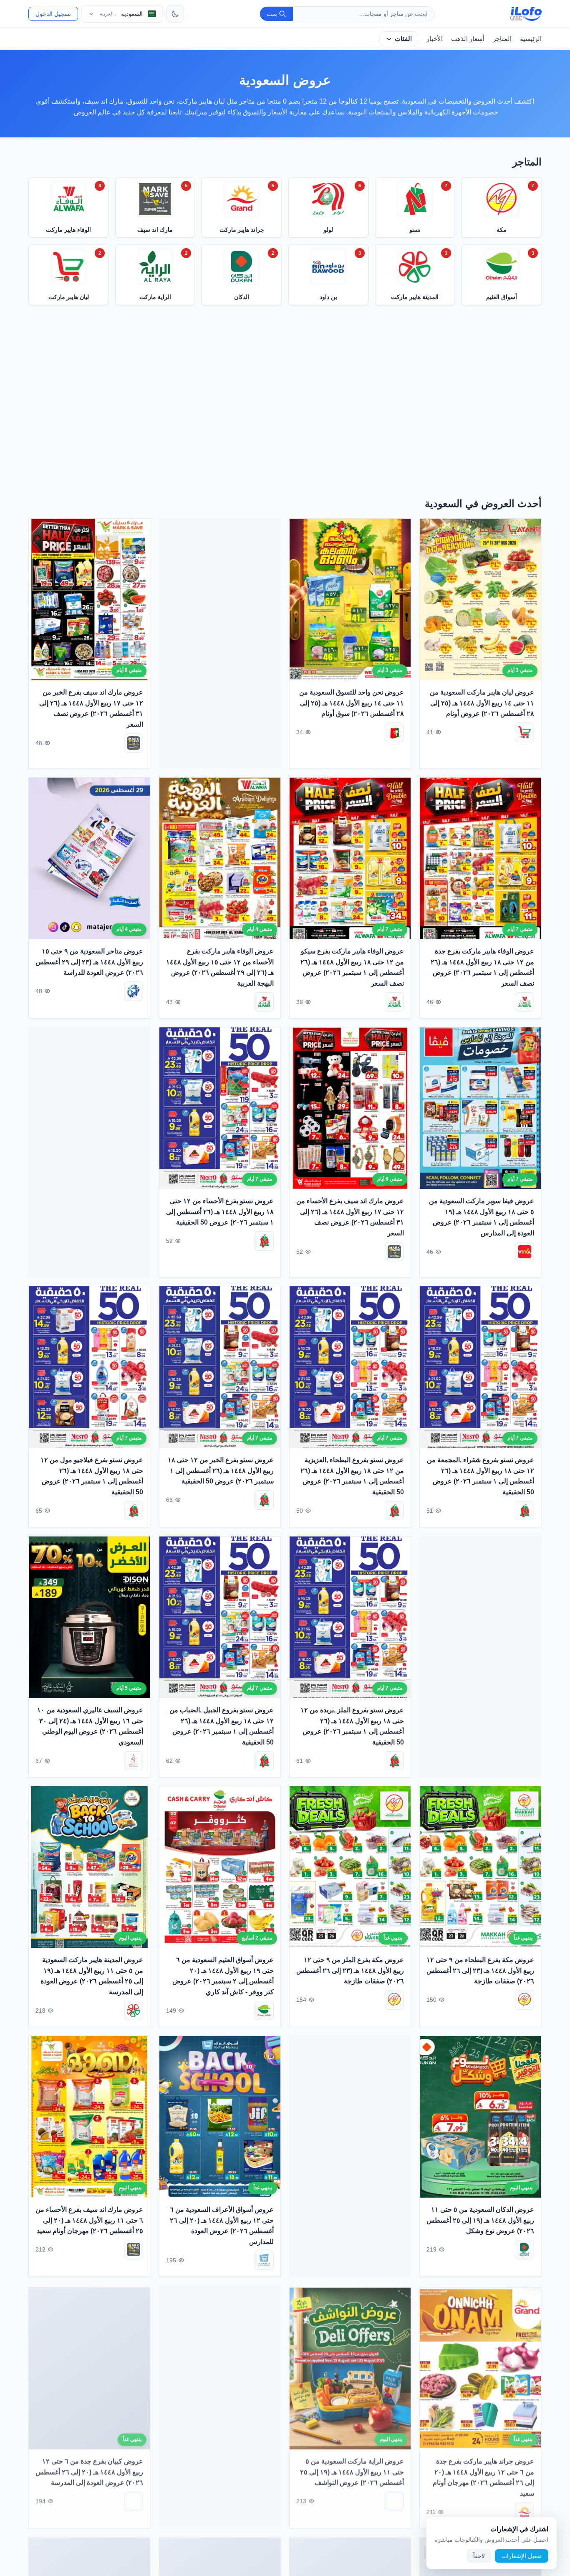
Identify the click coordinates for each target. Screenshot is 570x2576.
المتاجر (502, 39)
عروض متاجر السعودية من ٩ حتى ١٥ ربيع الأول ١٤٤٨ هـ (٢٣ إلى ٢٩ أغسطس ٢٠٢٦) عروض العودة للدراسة (90, 962)
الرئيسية (531, 39)
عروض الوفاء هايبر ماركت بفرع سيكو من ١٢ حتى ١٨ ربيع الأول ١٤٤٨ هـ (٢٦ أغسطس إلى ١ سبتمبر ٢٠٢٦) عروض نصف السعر (352, 967)
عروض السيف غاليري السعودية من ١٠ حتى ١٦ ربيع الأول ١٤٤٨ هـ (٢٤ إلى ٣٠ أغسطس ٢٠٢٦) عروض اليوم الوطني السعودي (90, 1726)
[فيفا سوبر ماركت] (525, 1252)
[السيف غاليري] (134, 1761)
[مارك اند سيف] (134, 743)
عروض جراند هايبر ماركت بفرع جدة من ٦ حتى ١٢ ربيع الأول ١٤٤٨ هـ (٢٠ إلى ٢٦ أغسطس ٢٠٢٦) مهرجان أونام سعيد (484, 2476)
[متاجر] (134, 991)
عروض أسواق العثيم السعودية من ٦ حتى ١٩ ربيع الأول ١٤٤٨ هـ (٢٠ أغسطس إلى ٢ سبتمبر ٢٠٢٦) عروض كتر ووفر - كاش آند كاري (223, 1976)
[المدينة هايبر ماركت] (134, 2010)
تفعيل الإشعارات (522, 2556)
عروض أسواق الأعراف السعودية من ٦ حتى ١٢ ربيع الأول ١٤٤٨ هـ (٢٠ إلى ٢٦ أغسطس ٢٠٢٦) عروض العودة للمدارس (222, 2226)
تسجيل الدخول (53, 14)
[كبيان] (134, 2499)
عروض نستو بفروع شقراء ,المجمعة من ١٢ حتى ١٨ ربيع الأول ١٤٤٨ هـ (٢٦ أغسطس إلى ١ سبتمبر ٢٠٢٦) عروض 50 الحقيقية (481, 1476)
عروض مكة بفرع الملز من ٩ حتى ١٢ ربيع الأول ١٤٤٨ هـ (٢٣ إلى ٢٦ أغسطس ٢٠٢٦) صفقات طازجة (350, 1970)
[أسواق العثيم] (264, 2010)
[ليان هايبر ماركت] (525, 732)
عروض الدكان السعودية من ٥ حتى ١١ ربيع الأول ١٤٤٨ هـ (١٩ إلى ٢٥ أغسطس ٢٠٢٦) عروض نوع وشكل (480, 2220)
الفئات (403, 39)
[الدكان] (525, 2250)
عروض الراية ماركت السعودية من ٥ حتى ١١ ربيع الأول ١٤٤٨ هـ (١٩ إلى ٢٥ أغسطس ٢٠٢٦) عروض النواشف (352, 2470)
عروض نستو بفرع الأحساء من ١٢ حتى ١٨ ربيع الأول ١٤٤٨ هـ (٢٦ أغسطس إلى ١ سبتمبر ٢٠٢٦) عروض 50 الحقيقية (220, 1212)
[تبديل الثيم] (175, 14)
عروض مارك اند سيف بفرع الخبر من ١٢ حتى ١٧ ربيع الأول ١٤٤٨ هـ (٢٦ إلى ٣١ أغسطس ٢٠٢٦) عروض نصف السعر (91, 708)
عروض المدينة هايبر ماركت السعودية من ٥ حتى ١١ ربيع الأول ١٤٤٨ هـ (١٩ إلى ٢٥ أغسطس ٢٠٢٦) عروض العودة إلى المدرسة (92, 1976)
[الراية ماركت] (395, 2499)
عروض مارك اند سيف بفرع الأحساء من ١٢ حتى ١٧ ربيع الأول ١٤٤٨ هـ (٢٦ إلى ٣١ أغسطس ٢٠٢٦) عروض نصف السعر (350, 1217)
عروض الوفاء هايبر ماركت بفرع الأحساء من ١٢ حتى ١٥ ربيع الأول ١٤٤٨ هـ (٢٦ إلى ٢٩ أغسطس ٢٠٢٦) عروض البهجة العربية (220, 967)
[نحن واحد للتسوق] (395, 732)
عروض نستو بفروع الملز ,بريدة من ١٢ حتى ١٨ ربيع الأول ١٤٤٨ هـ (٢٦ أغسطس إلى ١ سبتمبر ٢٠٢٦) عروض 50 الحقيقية (352, 1726)
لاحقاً (479, 2556)
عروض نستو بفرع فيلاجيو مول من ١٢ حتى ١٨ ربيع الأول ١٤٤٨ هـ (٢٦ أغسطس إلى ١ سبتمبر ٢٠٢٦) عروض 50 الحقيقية (92, 1476)
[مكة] (525, 2000)
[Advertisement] (285, 404)
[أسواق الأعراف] (264, 2260)
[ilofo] (526, 14)
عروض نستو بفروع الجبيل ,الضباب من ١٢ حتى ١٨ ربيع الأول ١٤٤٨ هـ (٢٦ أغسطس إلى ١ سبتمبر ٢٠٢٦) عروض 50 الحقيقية (222, 1726)
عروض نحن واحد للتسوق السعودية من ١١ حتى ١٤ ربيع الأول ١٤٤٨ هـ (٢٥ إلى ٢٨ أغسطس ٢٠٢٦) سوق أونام (352, 703)
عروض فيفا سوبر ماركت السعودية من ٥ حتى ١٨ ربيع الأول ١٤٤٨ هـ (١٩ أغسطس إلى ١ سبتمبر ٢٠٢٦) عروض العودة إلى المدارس (482, 1217)
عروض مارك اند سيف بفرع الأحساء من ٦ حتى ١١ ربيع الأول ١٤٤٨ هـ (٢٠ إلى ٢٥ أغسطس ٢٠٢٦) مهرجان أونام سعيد (90, 2220)
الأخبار (435, 39)
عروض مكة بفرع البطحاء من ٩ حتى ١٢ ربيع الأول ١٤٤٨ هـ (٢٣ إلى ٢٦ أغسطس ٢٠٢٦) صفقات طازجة (480, 1970)
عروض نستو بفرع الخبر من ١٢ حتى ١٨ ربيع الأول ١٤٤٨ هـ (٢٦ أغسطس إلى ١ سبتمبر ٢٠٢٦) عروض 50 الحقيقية (221, 1471)
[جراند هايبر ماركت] (525, 2510)
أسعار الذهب (468, 39)
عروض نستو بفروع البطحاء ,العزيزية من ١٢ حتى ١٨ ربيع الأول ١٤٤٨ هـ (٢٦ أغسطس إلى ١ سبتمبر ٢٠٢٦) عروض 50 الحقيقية (352, 1476)
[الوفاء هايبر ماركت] (525, 1002)
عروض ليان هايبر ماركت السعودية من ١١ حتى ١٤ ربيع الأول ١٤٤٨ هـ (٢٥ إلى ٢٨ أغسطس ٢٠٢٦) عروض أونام (482, 703)
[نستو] (264, 1241)
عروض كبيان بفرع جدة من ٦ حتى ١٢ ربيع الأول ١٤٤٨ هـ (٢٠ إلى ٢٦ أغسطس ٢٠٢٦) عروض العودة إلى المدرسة (90, 2470)
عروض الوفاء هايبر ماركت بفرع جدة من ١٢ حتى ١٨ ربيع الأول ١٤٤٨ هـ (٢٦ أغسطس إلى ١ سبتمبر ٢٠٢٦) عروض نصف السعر (483, 967)
